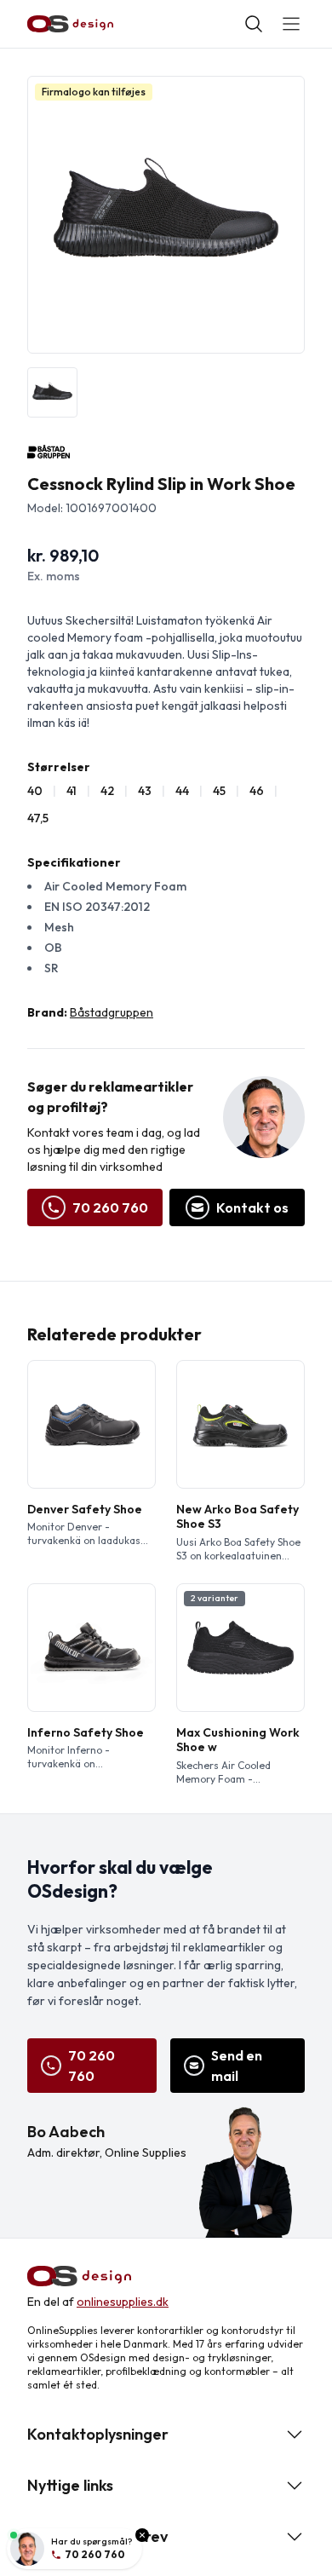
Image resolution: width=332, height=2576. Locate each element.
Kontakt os (252, 1207)
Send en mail (237, 2066)
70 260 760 (110, 1207)
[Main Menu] (291, 24)
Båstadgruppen (112, 1012)
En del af (98, 2302)
